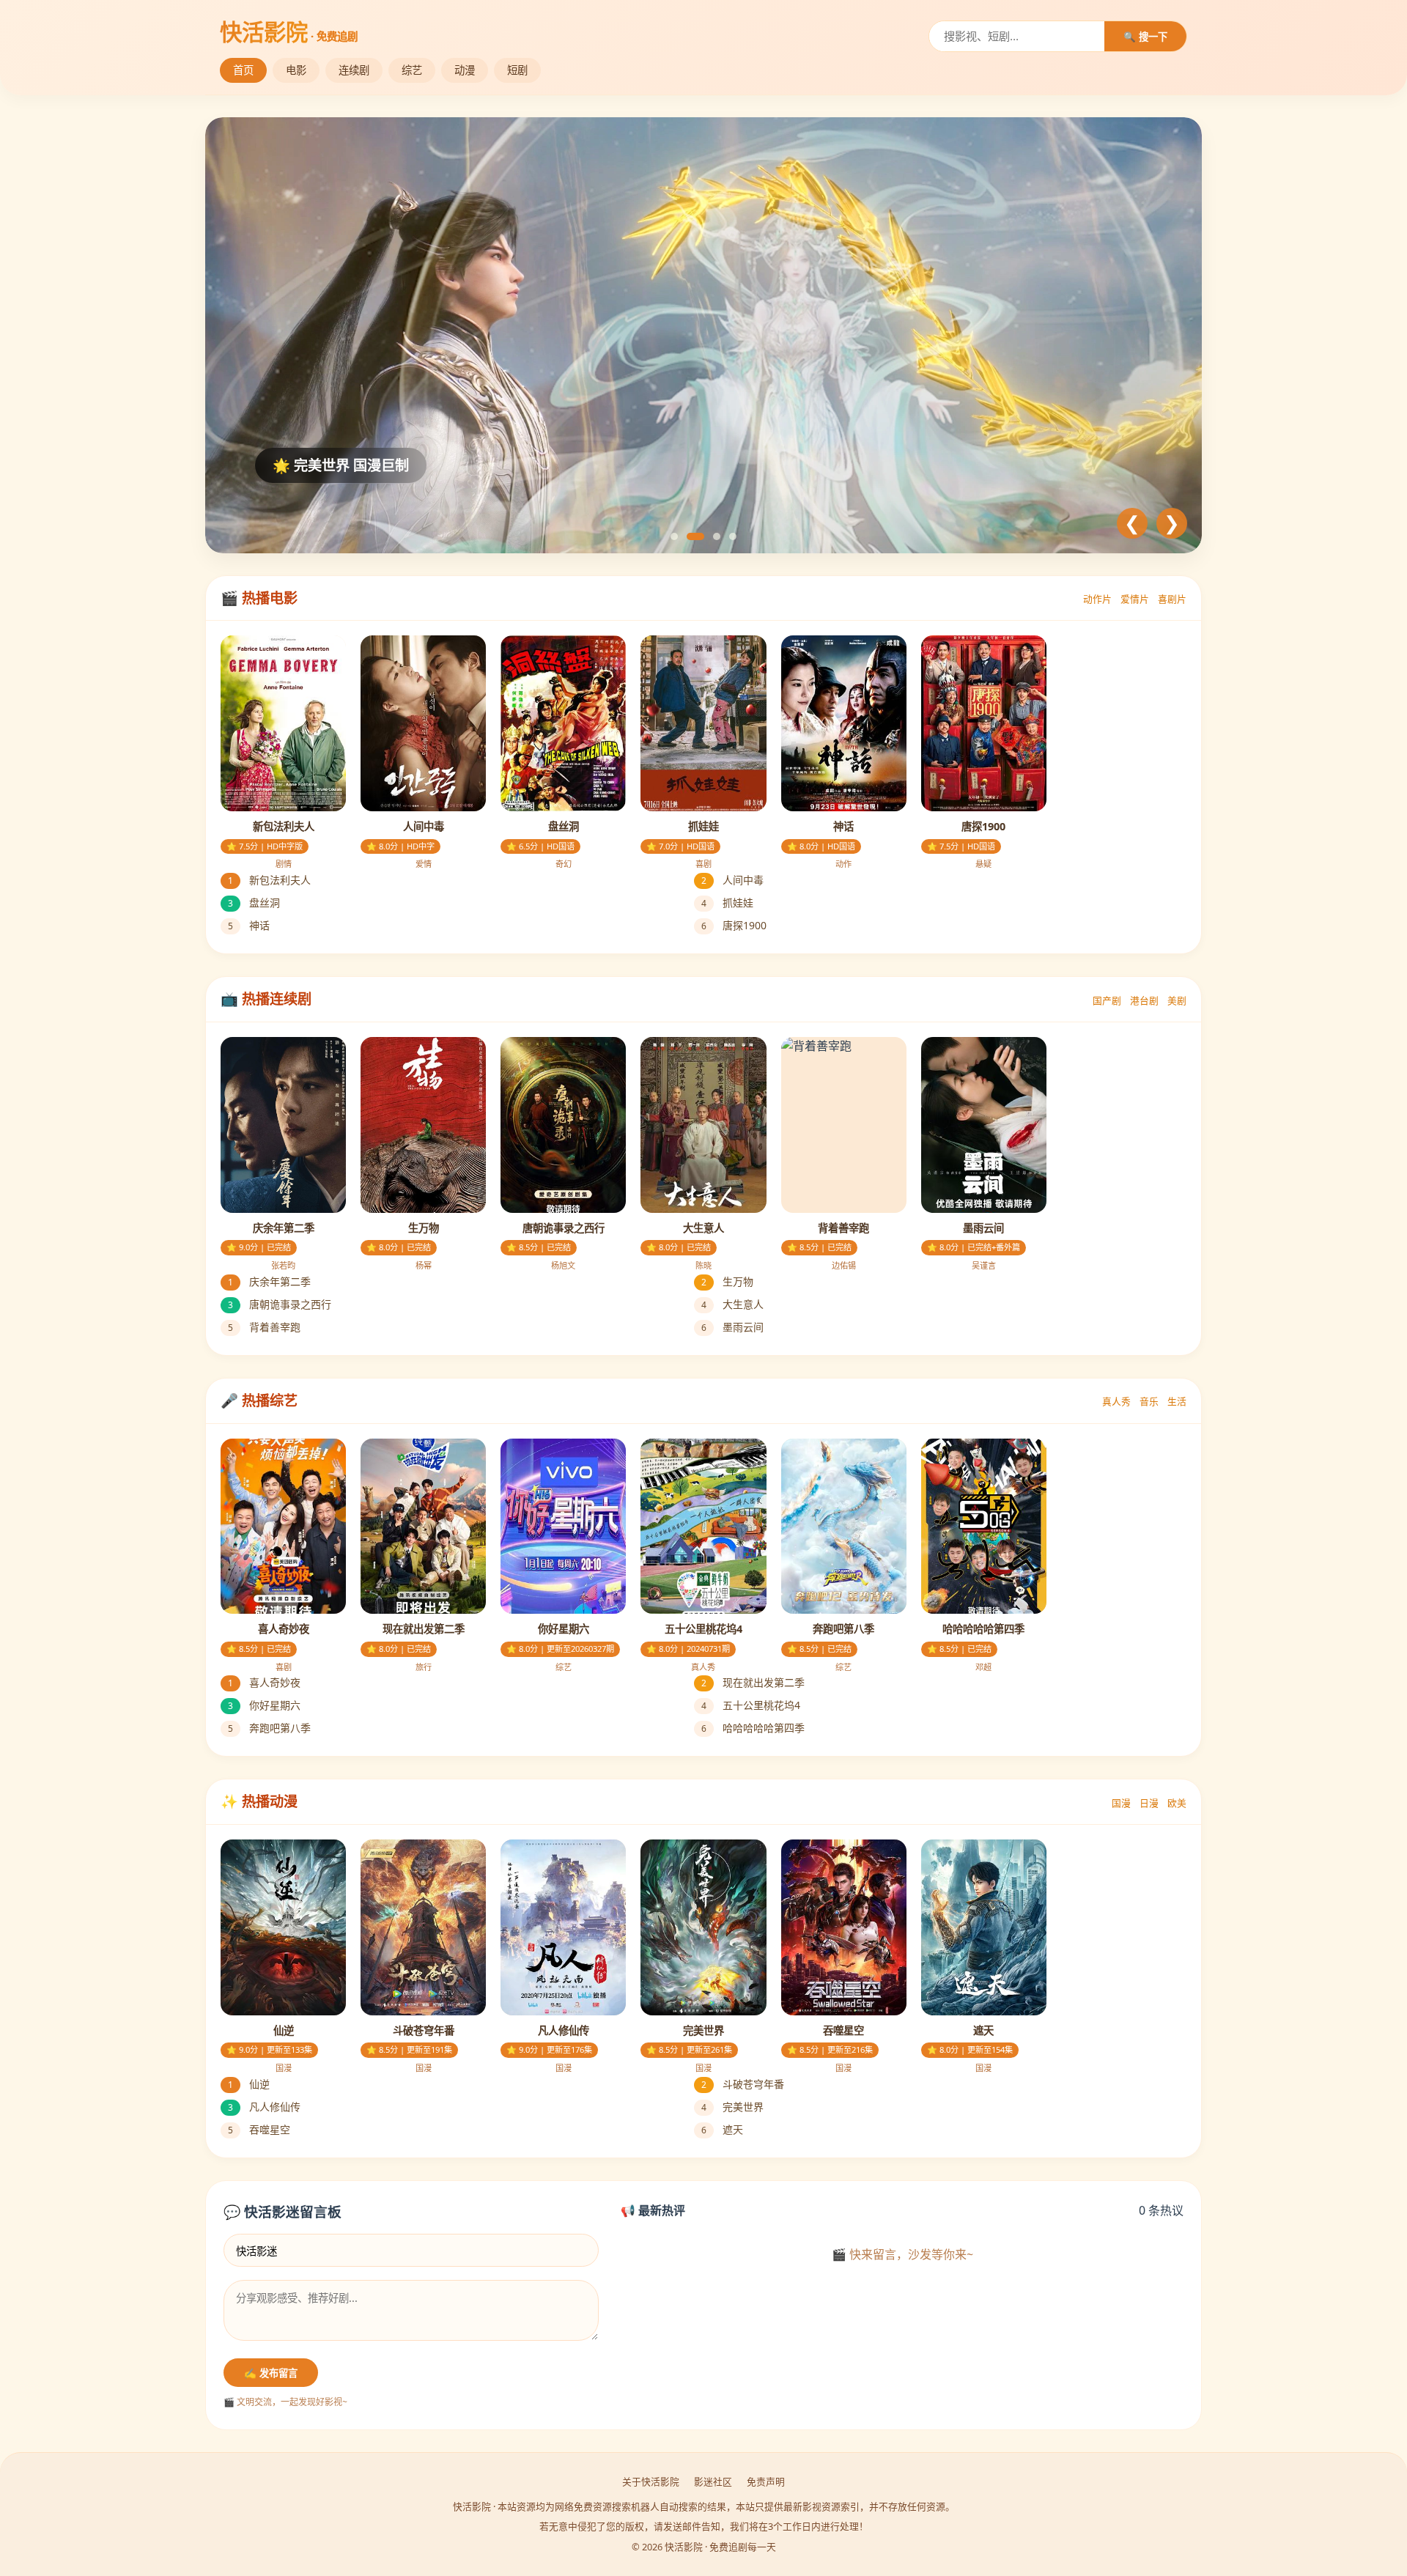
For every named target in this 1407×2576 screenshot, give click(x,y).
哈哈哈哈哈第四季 (753, 1728)
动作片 (1097, 599)
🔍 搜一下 (1145, 37)
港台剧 (1144, 1000)
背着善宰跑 (264, 1327)
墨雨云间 (732, 1327)
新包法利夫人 (269, 880)
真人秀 (1116, 1401)
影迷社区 (713, 2481)
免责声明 (766, 2481)
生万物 (727, 1281)
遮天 (722, 2129)
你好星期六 (264, 1705)
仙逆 (249, 2084)
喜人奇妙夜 (264, 1682)
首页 (243, 70)
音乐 (1149, 1401)
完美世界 (732, 2107)
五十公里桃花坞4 (751, 1705)
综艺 (412, 70)
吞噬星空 (259, 2129)
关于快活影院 (651, 2481)
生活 (1177, 1401)
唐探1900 (734, 925)
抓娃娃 (727, 903)
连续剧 (354, 70)
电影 (296, 70)
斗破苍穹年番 (743, 2084)
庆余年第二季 (269, 1281)
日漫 (1149, 1803)
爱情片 (1135, 599)
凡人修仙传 (264, 2107)
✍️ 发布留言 (271, 2373)
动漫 (465, 70)
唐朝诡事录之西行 (280, 1304)
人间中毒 (732, 880)
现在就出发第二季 (753, 1682)
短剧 (517, 70)
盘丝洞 (254, 903)
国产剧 (1107, 1000)
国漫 (1121, 1803)
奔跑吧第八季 (269, 1728)
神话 (249, 925)
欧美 (1177, 1803)
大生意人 (732, 1304)
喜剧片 (1172, 599)
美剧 (1177, 1000)
